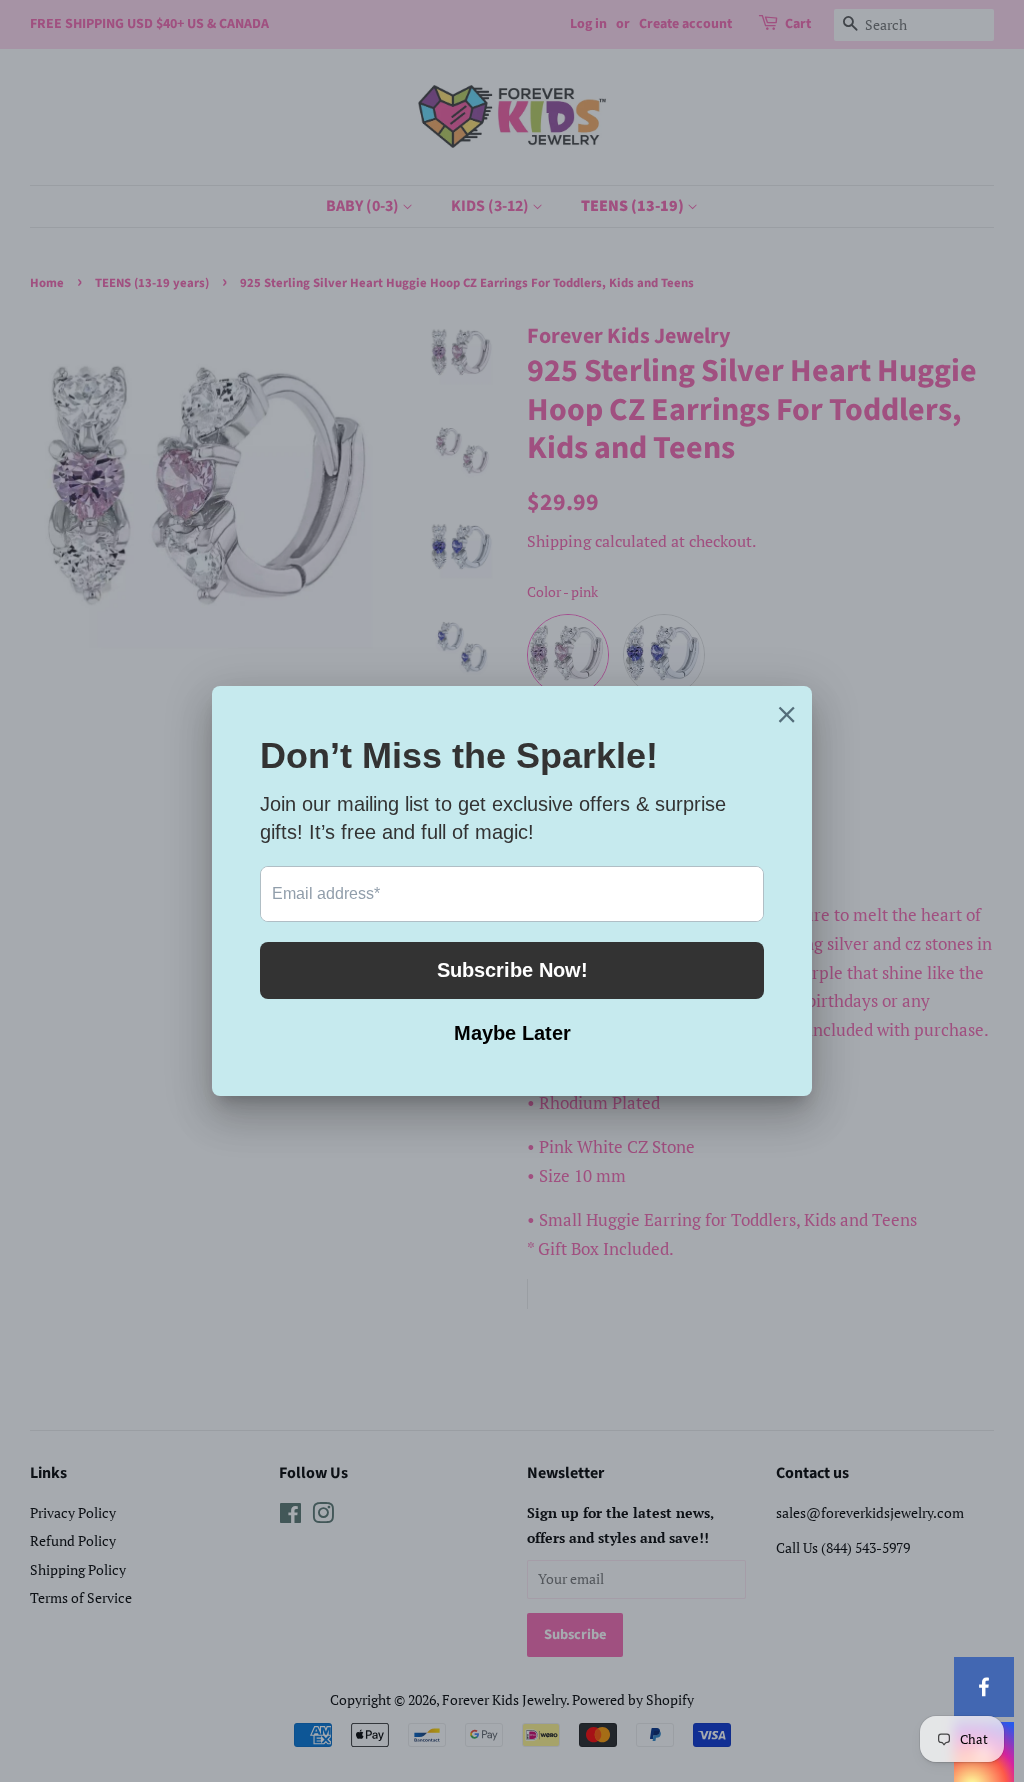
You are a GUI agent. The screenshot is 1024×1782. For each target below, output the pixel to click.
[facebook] (984, 1687)
